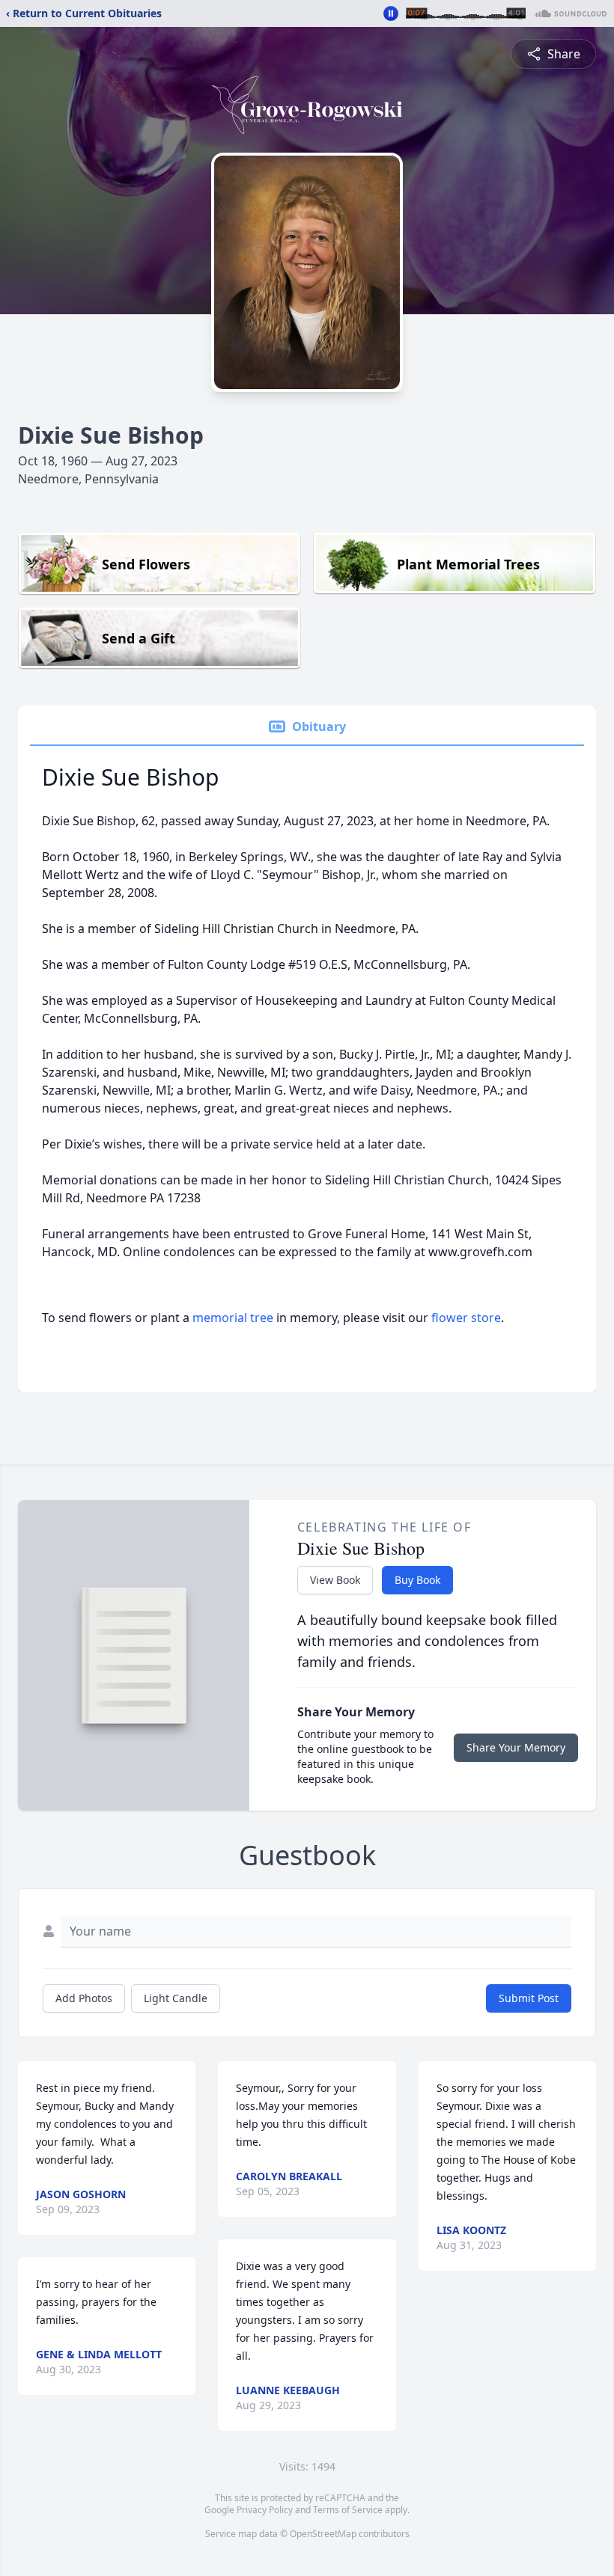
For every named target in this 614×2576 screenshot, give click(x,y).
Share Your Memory (516, 1747)
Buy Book (417, 1580)
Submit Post (529, 1998)
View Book (335, 1580)
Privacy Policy (265, 2510)
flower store (466, 1318)
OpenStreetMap (323, 2534)
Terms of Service (348, 2510)
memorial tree (233, 1318)
